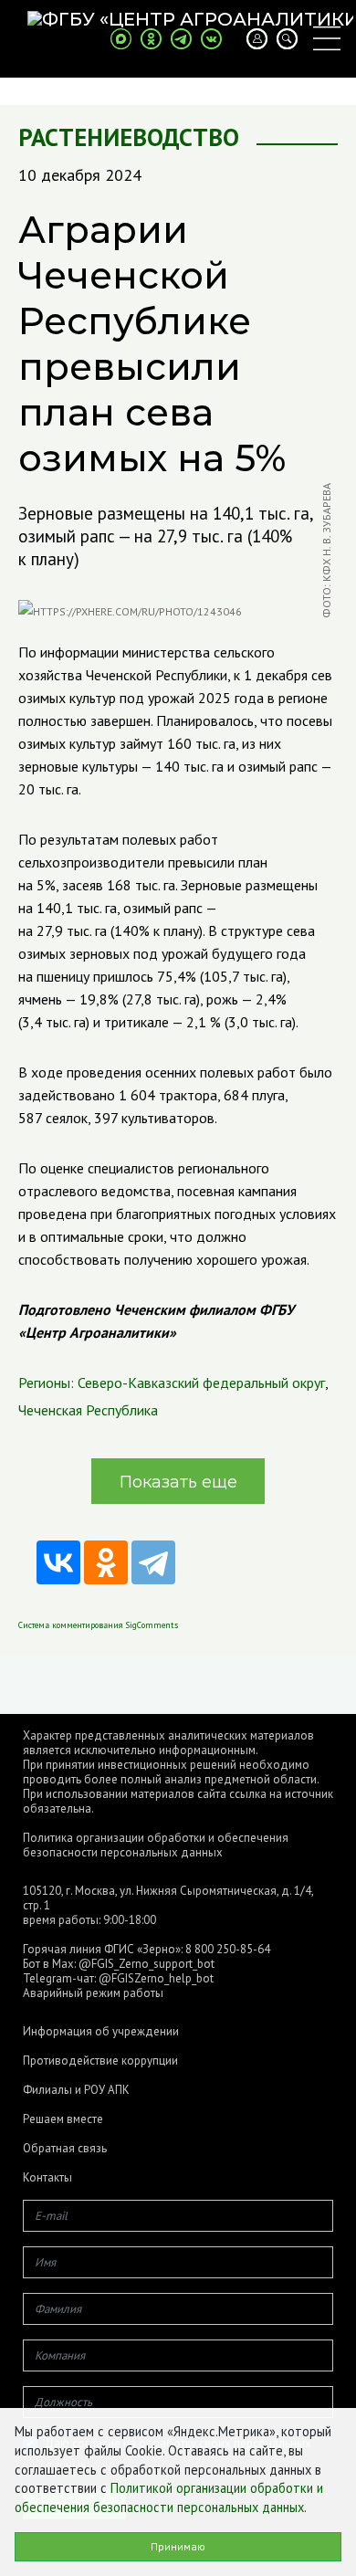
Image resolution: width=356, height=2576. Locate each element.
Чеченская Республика (88, 1410)
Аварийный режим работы (93, 1993)
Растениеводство (129, 137)
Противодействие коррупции (100, 2061)
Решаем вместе (63, 2119)
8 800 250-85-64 (228, 1949)
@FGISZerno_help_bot (156, 1978)
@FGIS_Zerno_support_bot (147, 1964)
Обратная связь (65, 2149)
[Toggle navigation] (327, 38)
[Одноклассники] (106, 1562)
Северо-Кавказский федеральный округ (201, 1383)
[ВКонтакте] (58, 1562)
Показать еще (178, 1482)
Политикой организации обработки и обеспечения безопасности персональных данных (169, 2497)
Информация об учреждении (101, 2032)
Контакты (47, 2178)
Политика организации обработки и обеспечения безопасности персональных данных (156, 1845)
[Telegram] (153, 1562)
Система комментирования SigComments (98, 1625)
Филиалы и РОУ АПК (76, 2090)
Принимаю (178, 2546)
